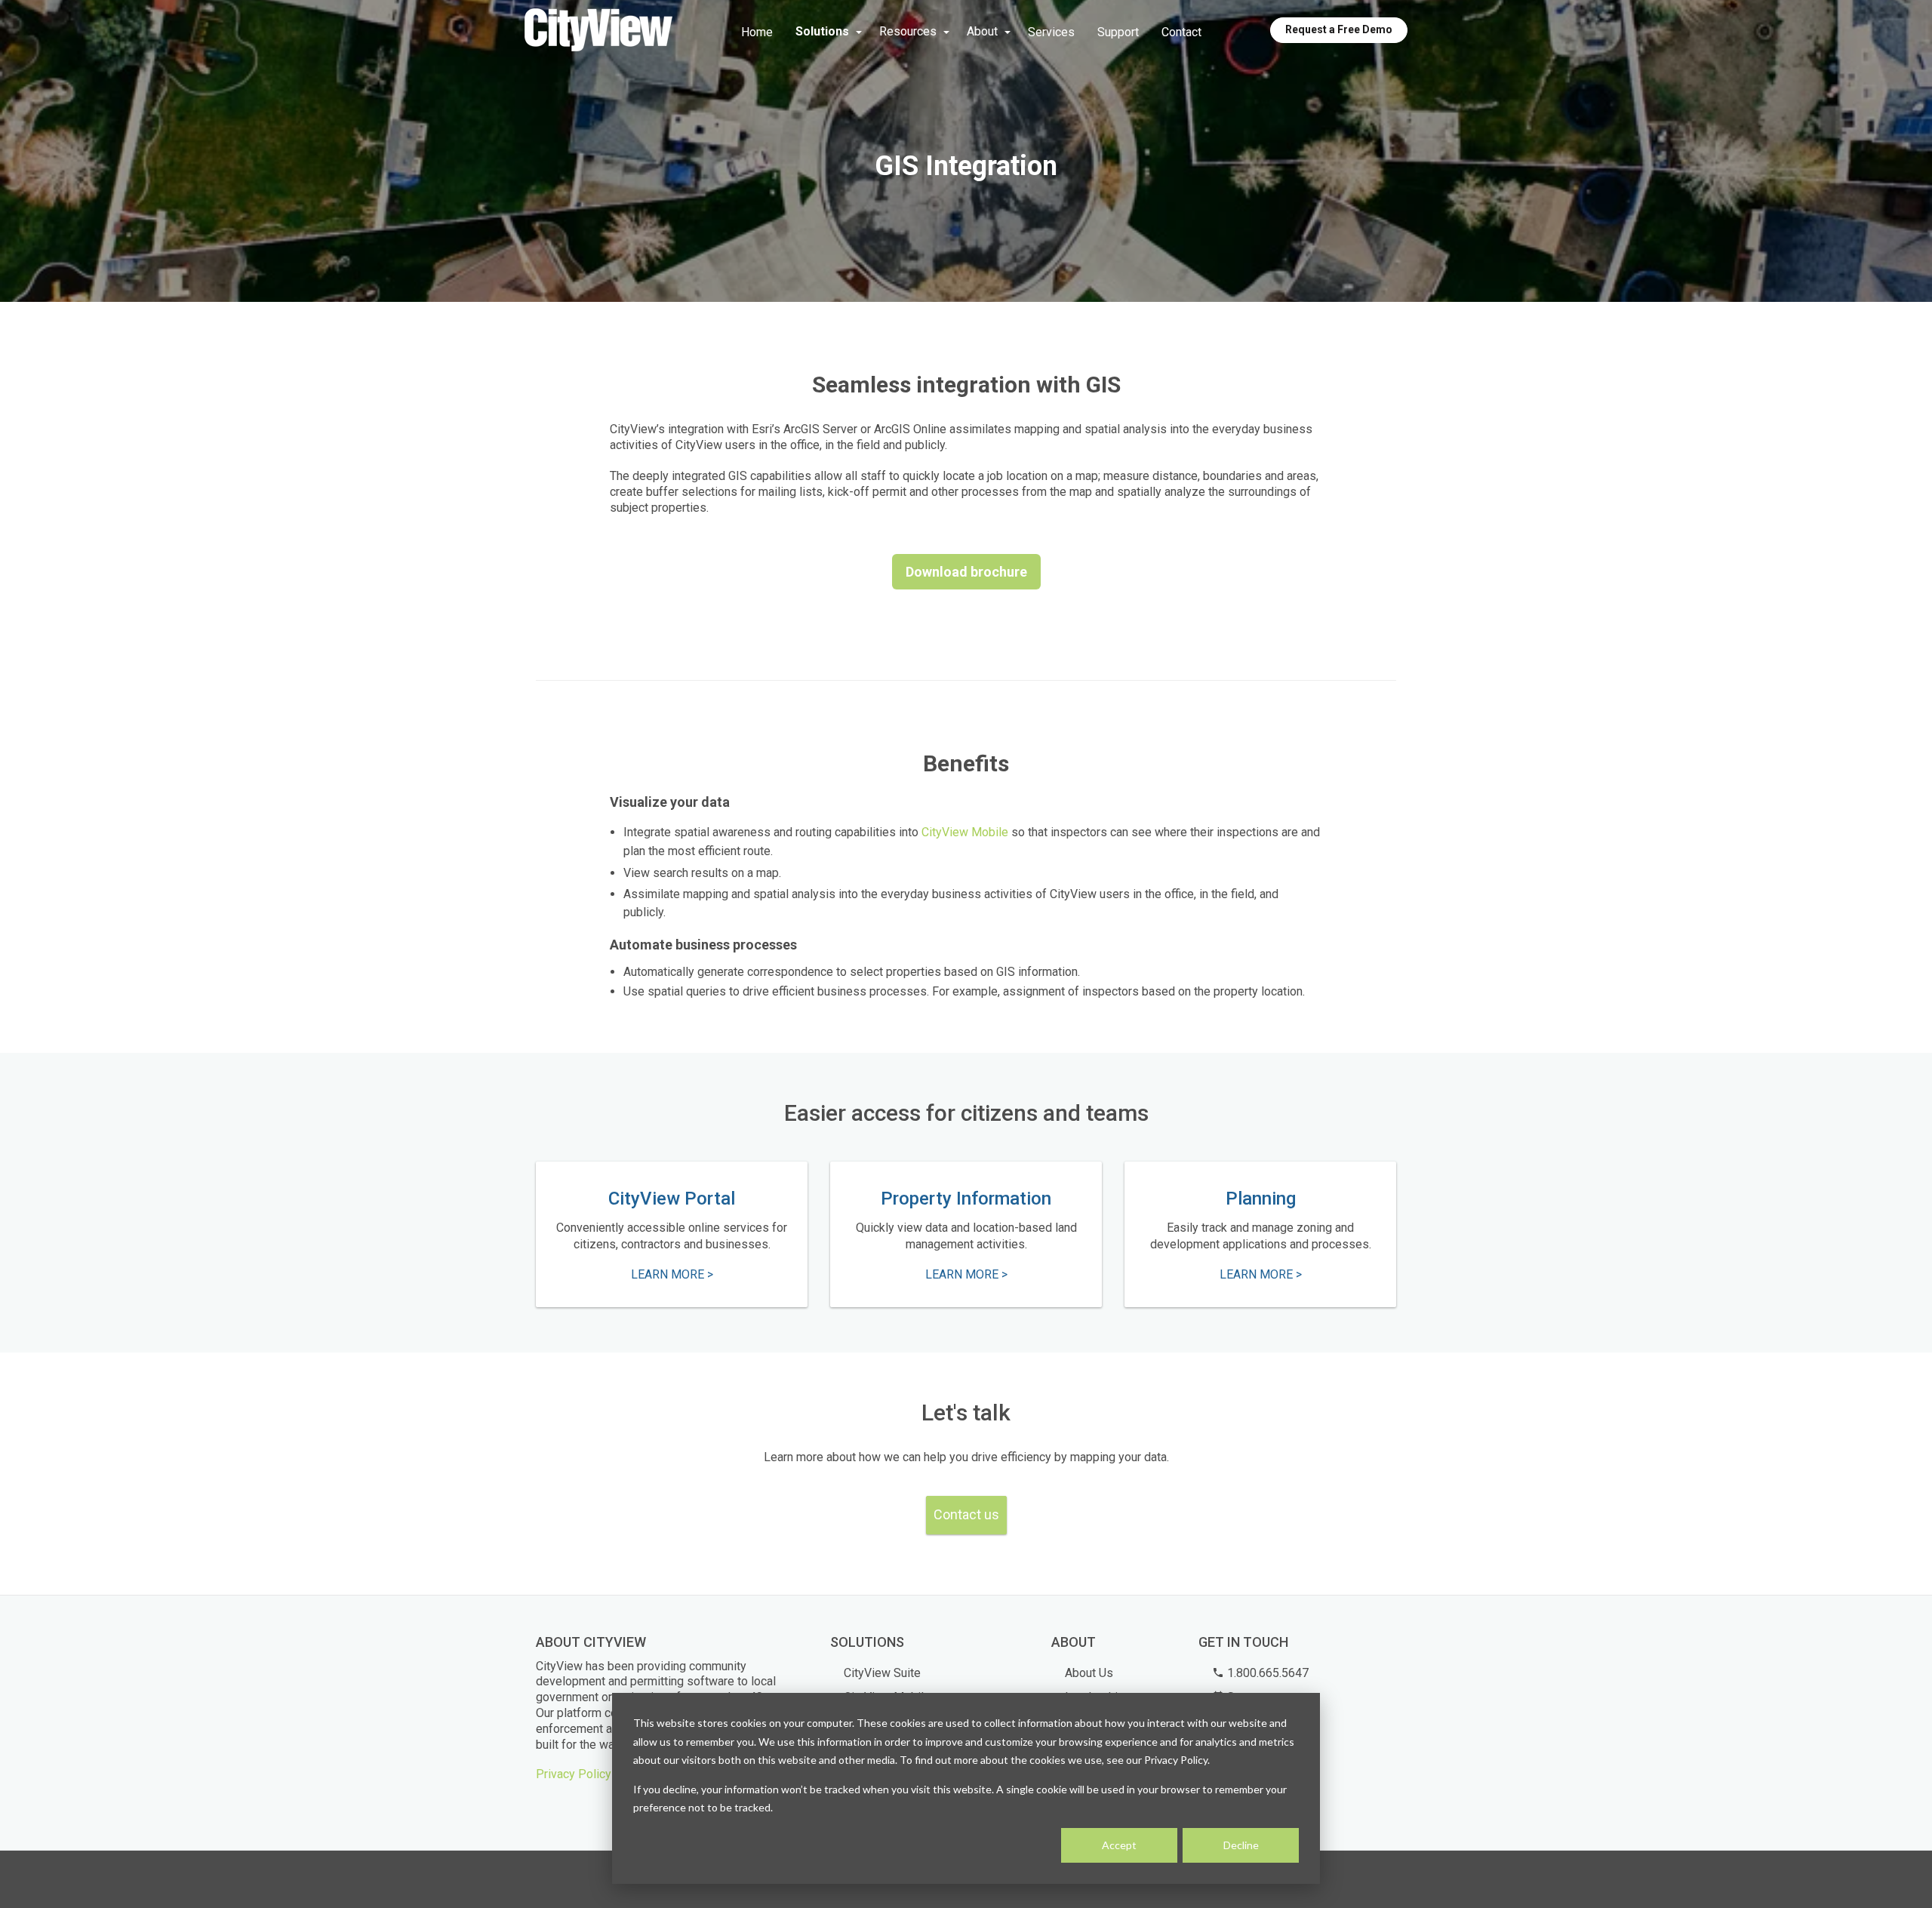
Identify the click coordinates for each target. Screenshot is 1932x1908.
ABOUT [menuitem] (1074, 1642)
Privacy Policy (574, 1774)
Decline (1241, 1845)
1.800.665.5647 (1266, 1673)
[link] (598, 31)
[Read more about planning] (1260, 1235)
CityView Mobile (965, 832)
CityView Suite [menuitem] (882, 1673)
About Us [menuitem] (1089, 1673)
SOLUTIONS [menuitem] (867, 1642)
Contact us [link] (966, 1514)
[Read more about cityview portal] (672, 1235)
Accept (1119, 1845)
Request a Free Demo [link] (1339, 29)
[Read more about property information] (966, 1235)
